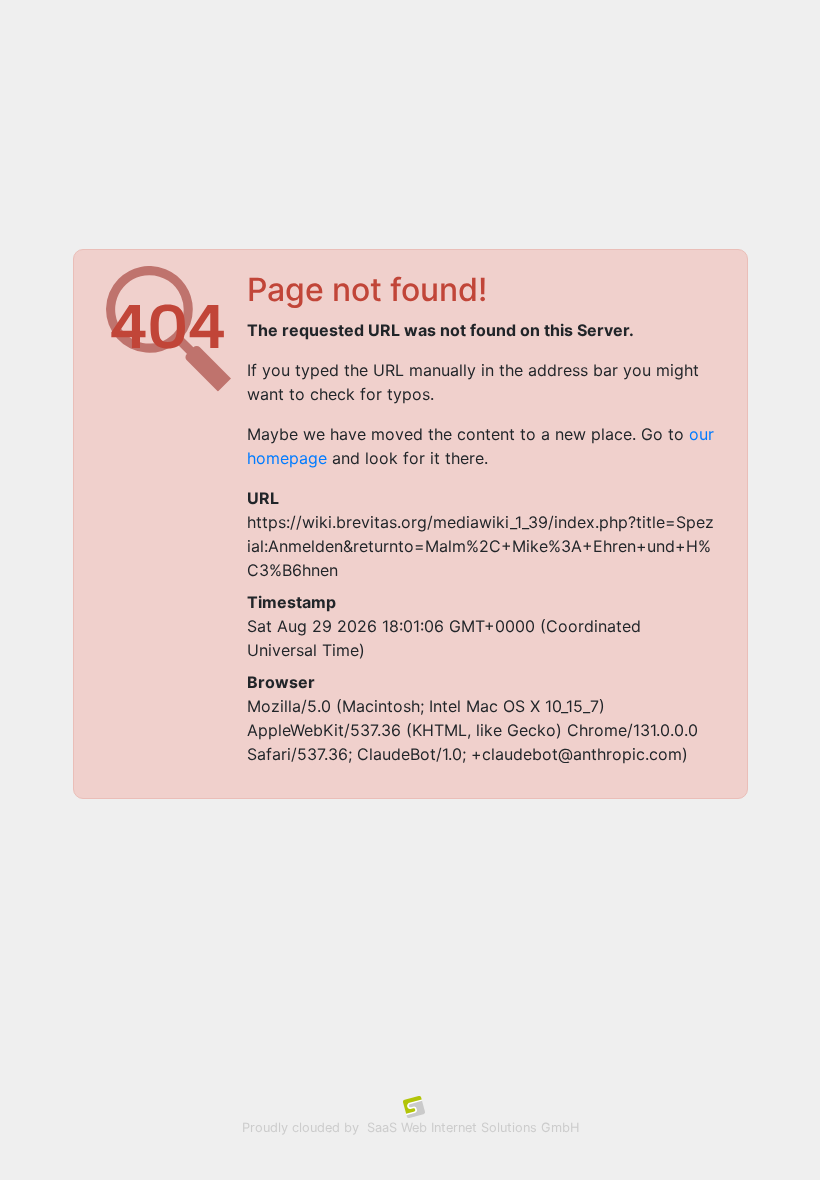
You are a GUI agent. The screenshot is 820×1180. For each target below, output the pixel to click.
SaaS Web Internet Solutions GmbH (473, 1127)
